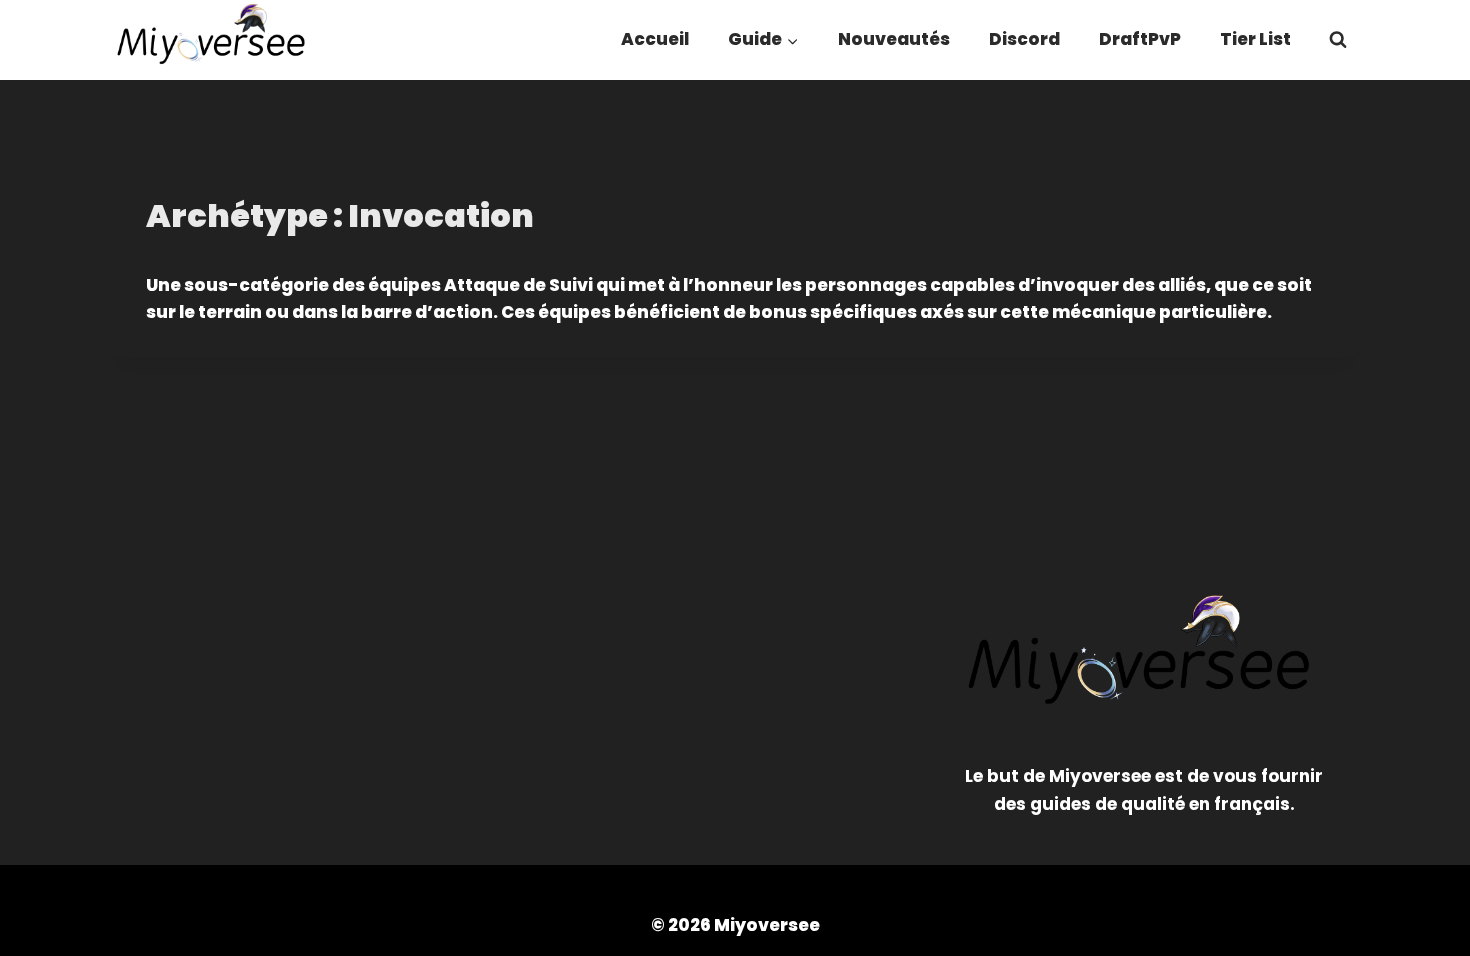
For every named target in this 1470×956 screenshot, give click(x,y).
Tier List (1255, 39)
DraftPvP (1140, 39)
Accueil (655, 39)
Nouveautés (894, 39)
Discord (1024, 39)
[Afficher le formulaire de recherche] (1338, 40)
